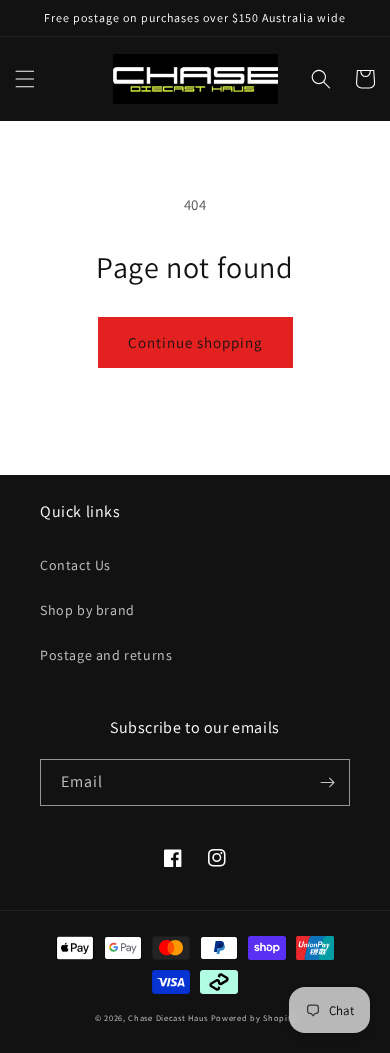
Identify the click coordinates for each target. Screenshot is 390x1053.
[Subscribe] (327, 782)
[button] (25, 79)
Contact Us (75, 565)
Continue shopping (195, 342)
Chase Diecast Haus (168, 1017)
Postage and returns (106, 655)
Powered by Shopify (253, 1017)
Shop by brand (87, 610)
